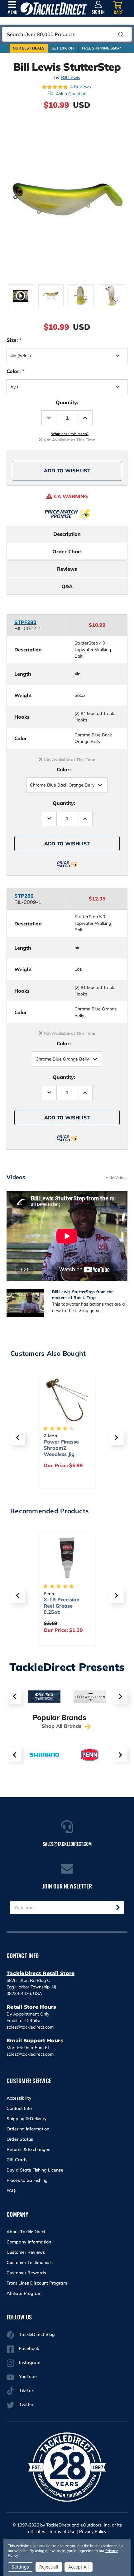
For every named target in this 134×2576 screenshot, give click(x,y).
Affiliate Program (24, 2293)
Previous (14, 1696)
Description (67, 534)
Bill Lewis (71, 78)
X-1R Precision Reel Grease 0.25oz (62, 1606)
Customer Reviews (26, 2252)
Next (120, 1696)
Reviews (67, 569)
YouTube (28, 2376)
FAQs (12, 2191)
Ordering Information (28, 2129)
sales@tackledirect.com (30, 2027)
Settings (20, 2567)
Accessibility (19, 2098)
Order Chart (67, 551)
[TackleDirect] (54, 9)
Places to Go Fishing (27, 2180)
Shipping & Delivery (27, 2119)
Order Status (20, 2139)
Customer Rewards (26, 2273)
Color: (15, 371)
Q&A (67, 586)
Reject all (49, 2567)
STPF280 (25, 622)
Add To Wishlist (67, 470)
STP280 (24, 896)
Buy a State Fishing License (35, 2170)
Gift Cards (17, 2160)
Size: (14, 340)
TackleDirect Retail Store (41, 1973)
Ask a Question (71, 94)
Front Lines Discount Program (37, 2283)
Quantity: (67, 402)
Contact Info (19, 2108)
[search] (121, 35)
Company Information (29, 2242)
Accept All (79, 2567)
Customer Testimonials (30, 2262)
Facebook (29, 2348)
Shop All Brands (62, 1726)
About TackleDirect (26, 2232)
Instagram (30, 2362)
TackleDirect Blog (37, 2334)
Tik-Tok (26, 2390)
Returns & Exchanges (28, 2149)
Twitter (26, 2404)
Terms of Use (62, 2531)
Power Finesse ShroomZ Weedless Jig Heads (61, 1451)
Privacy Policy (93, 2531)
